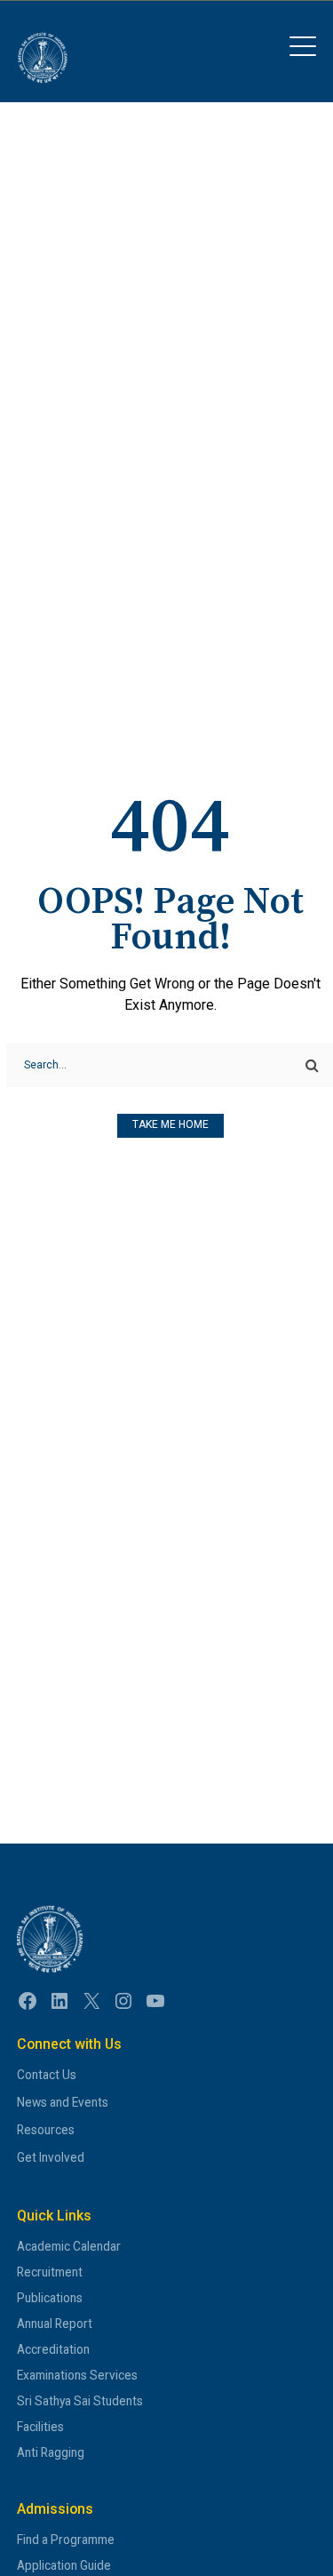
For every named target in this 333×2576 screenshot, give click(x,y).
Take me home (170, 1124)
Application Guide (64, 2565)
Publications (50, 2298)
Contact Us (47, 2075)
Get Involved (51, 2157)
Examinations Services (77, 2375)
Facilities (40, 2427)
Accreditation (53, 2349)
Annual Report (55, 2324)
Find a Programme (66, 2540)
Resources (46, 2130)
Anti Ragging (51, 2452)
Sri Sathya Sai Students (80, 2401)
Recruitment (50, 2272)
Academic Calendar (69, 2246)
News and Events (63, 2102)
